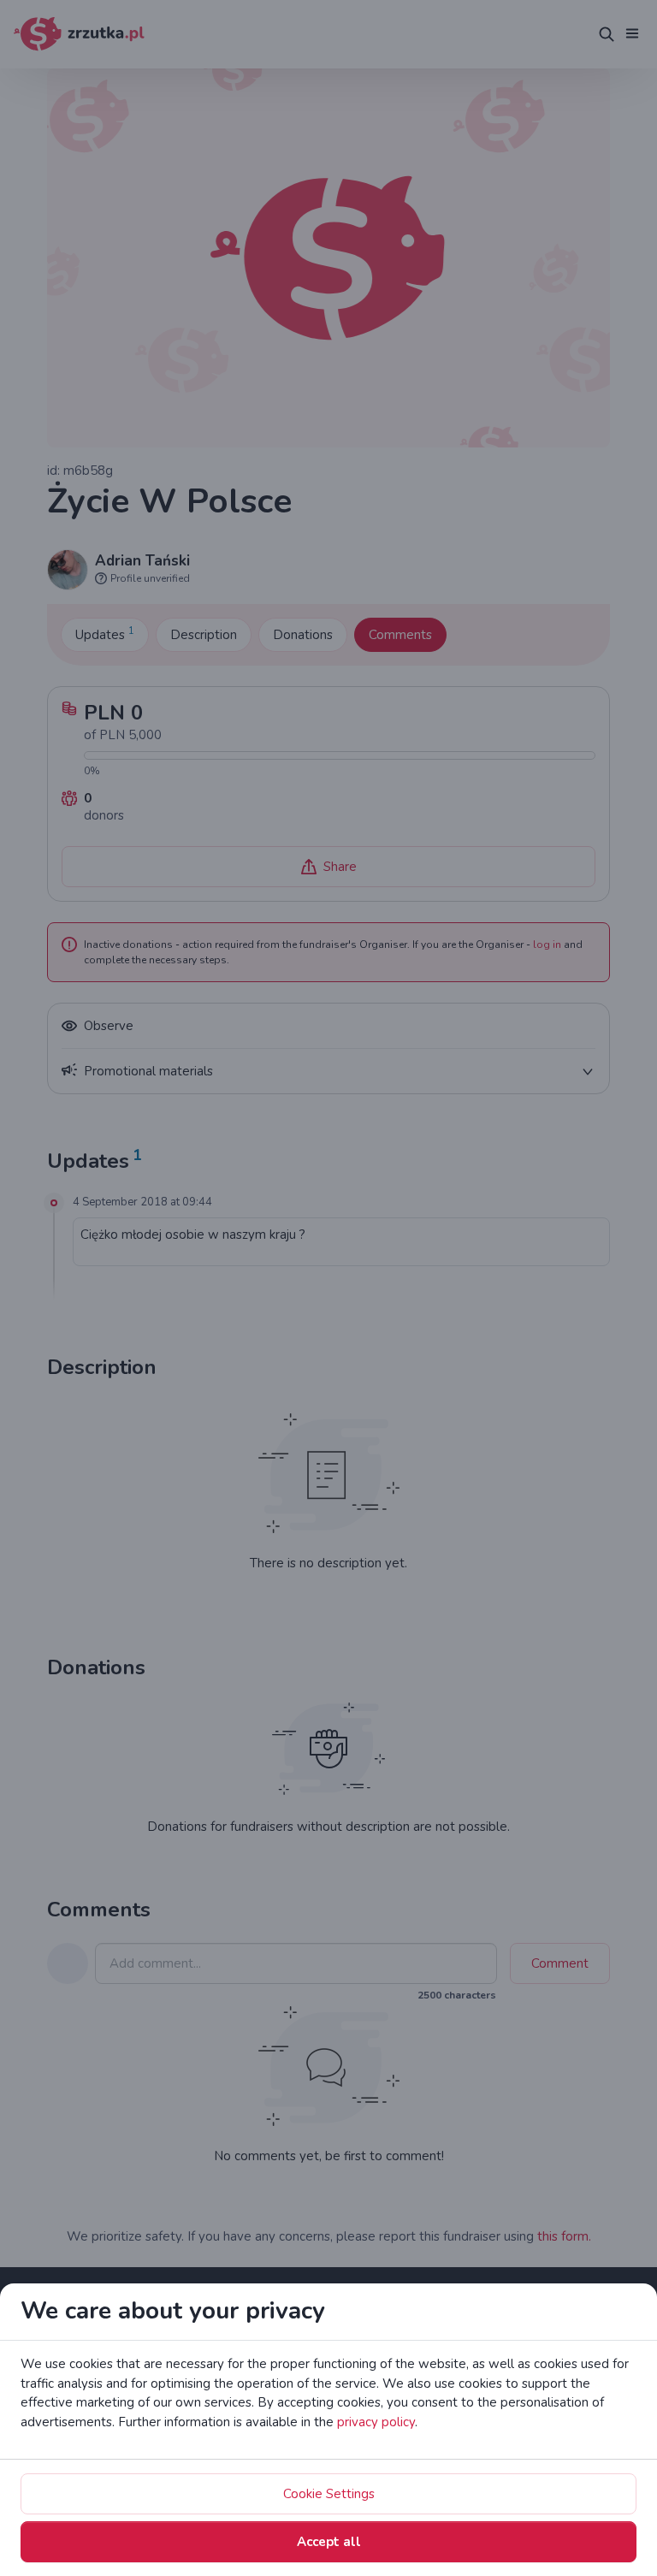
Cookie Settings (329, 2494)
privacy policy (376, 2422)
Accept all (329, 2542)
